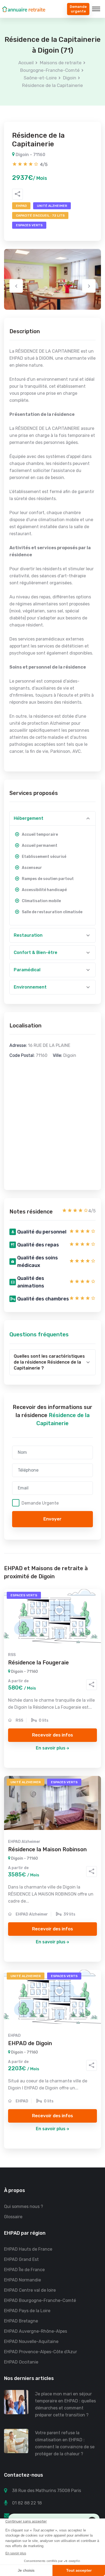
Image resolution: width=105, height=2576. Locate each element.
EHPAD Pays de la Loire (27, 2311)
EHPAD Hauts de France (28, 2249)
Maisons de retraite (61, 63)
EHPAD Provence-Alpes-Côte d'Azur (41, 2352)
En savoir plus (51, 1748)
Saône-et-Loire (40, 78)
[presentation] (16, 286)
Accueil (26, 63)
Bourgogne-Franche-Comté (50, 70)
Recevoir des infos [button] (52, 1735)
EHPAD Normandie (22, 2280)
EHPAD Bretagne (21, 2321)
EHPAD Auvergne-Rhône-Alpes (36, 2331)
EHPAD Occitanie (21, 2362)
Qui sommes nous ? (24, 2206)
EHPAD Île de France (24, 2270)
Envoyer (52, 1519)
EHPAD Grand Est (21, 2259)
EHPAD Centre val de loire (30, 2290)
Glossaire (13, 2217)
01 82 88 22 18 (27, 2503)
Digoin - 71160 (30, 155)
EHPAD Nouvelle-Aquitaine (31, 2341)
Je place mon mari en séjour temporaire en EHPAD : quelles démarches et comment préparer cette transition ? (65, 2404)
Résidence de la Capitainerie (52, 85)
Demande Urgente (40, 1503)
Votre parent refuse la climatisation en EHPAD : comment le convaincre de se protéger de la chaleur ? (65, 2443)
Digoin (70, 78)
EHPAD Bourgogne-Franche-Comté (40, 2300)
